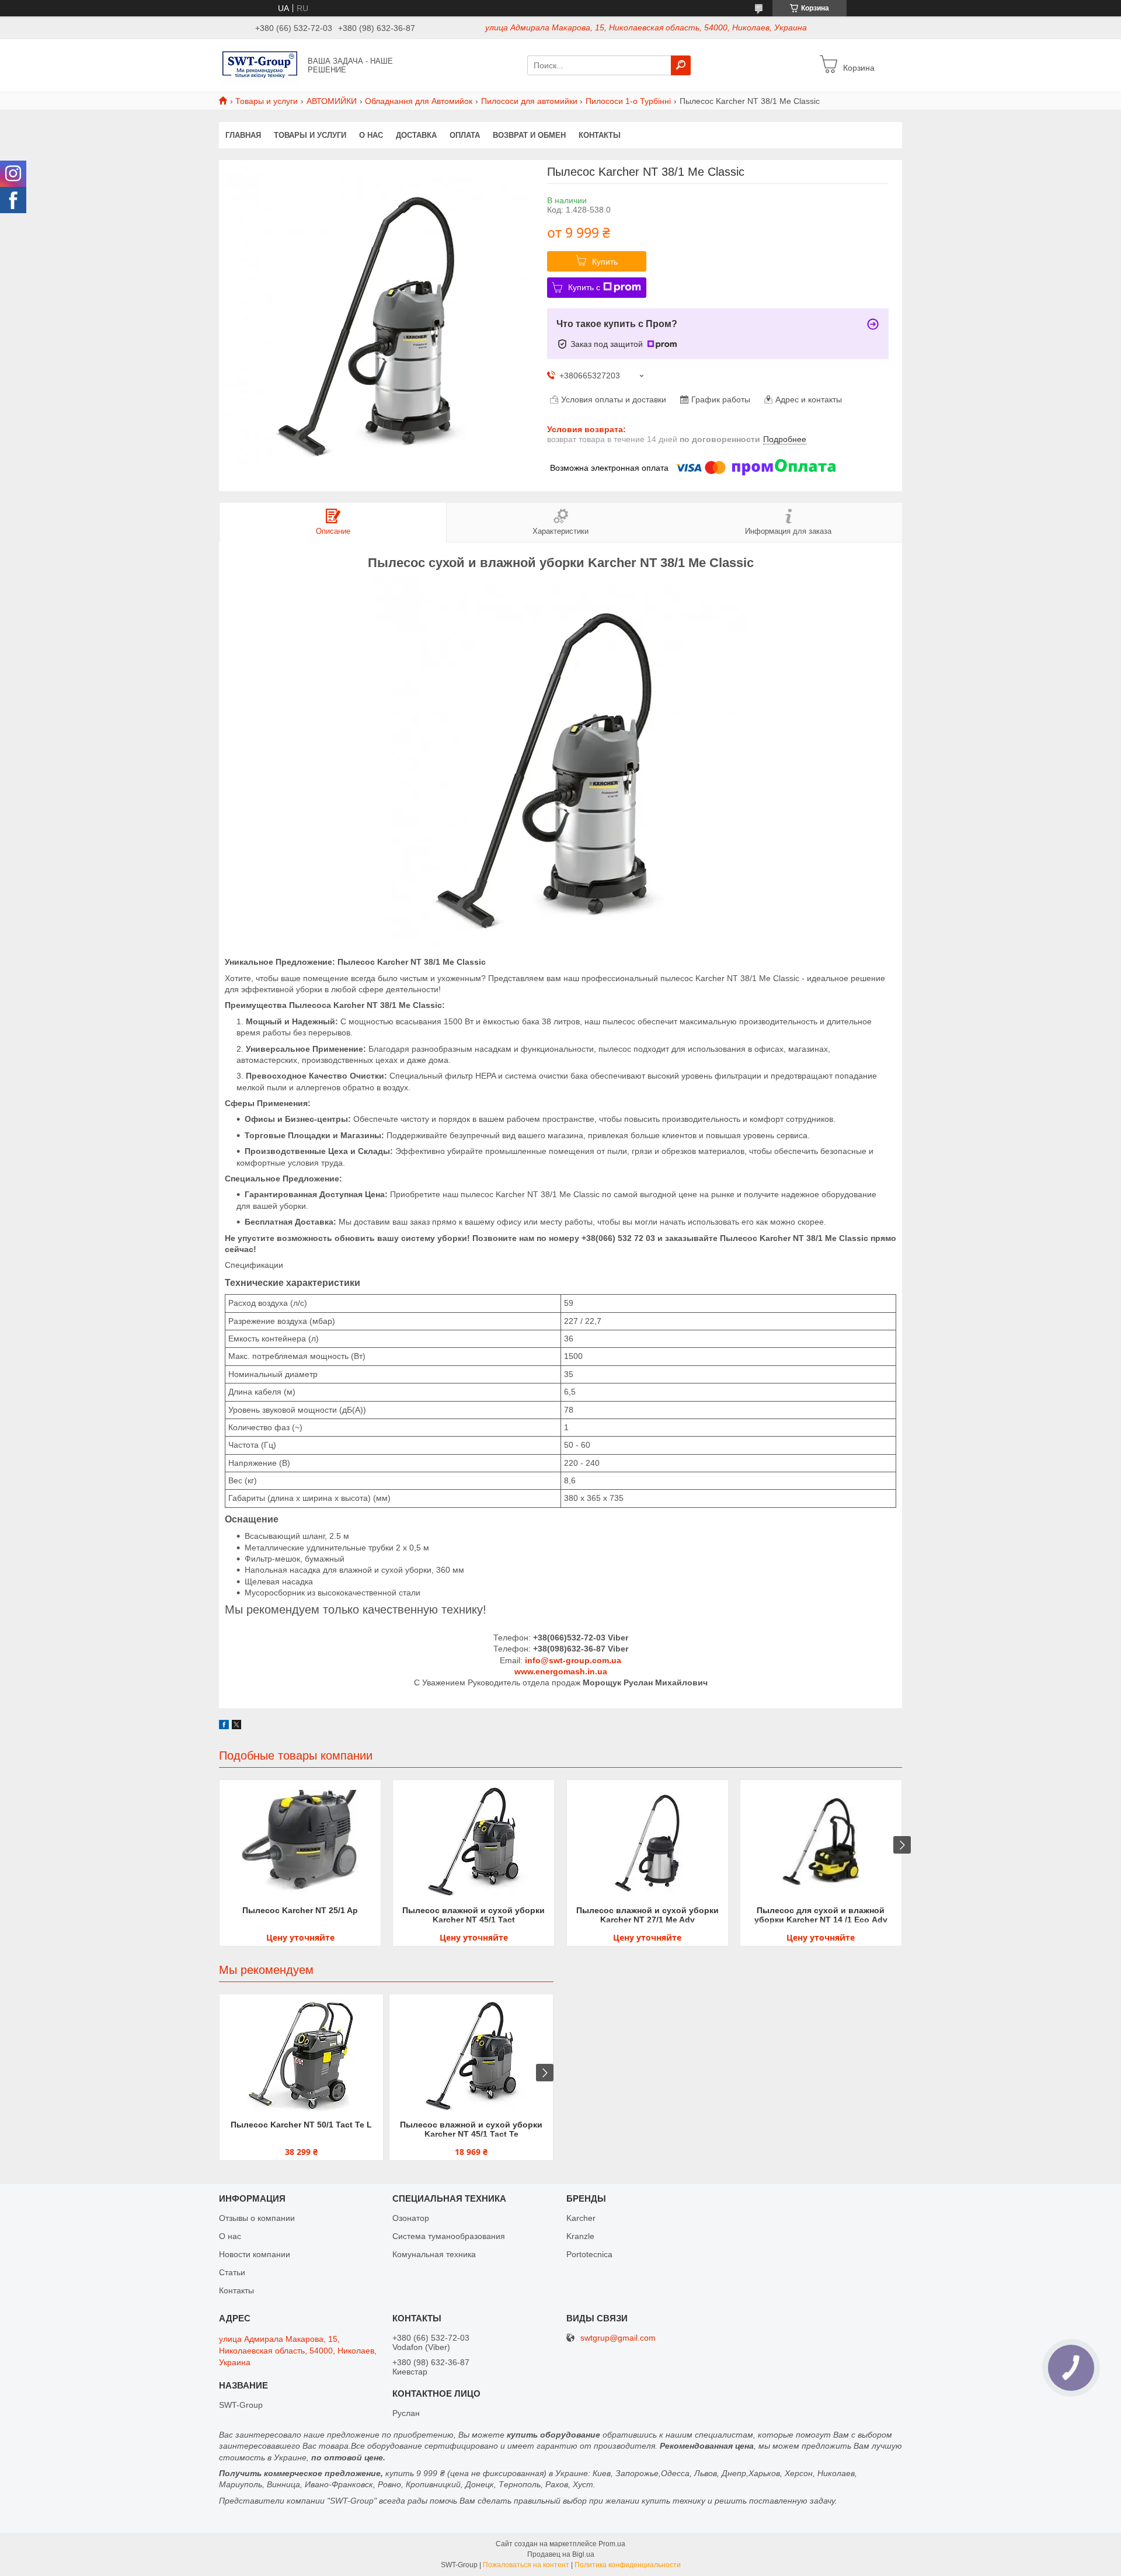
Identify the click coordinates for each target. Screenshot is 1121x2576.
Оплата (465, 135)
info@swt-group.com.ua (573, 1660)
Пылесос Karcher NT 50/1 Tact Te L (301, 2125)
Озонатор (411, 2218)
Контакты (600, 135)
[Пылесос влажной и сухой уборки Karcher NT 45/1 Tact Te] (471, 2056)
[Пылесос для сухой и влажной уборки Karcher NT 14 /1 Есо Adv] (821, 1841)
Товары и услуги (267, 101)
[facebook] (224, 1726)
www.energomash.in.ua (561, 1671)
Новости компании (255, 2254)
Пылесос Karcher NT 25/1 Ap (300, 1910)
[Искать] (681, 65)
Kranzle (580, 2236)
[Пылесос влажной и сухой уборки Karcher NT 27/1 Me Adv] (647, 1841)
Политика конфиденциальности (628, 2565)
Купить (605, 262)
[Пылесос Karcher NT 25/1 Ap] (300, 1841)
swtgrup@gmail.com (618, 2338)
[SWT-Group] (260, 65)
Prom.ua (612, 2544)
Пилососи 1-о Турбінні (628, 101)
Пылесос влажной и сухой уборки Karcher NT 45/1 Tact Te (471, 2129)
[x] (236, 1726)
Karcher (581, 2218)
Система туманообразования (449, 2236)
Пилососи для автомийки (529, 101)
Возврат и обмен (529, 135)
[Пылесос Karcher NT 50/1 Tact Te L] (301, 2056)
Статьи (232, 2272)
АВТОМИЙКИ (332, 101)
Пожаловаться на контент (526, 2565)
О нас (371, 135)
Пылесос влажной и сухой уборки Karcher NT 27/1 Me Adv (647, 1915)
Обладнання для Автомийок (419, 101)
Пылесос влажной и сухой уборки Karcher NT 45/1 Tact (474, 1915)
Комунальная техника (434, 2254)
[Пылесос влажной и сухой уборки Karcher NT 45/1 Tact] (474, 1841)
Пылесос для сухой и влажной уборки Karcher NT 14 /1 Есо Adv (821, 1915)
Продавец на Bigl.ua (561, 2554)
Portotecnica (589, 2254)
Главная (243, 135)
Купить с (584, 287)
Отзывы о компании (257, 2218)
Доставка (416, 135)
